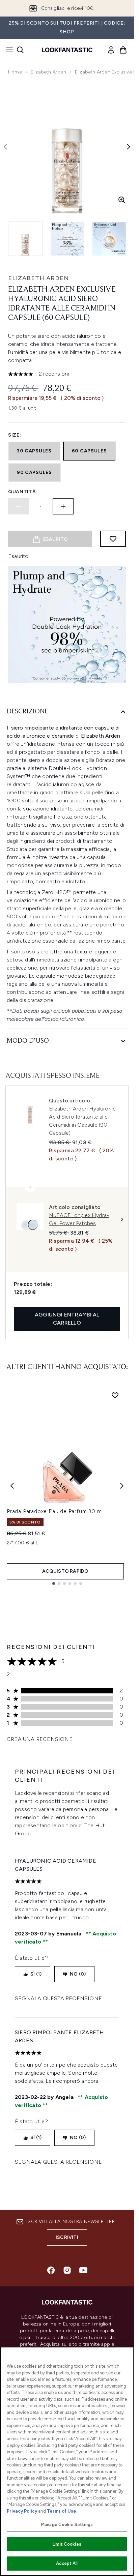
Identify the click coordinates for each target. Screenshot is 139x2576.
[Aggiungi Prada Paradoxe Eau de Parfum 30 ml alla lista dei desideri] (115, 1395)
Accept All (67, 2563)
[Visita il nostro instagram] (67, 2270)
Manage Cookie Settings (67, 2525)
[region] (67, 2461)
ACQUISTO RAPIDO (65, 1571)
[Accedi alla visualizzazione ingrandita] (122, 200)
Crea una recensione (40, 1739)
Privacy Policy (22, 2511)
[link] (111, 50)
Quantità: (23, 492)
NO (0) (78, 1974)
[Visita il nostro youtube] (83, 2270)
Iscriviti (67, 2237)
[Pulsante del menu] (7, 50)
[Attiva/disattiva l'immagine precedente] (5, 147)
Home (15, 72)
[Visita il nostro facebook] (51, 2270)
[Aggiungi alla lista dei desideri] (113, 539)
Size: (15, 435)
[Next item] (122, 1486)
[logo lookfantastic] (67, 50)
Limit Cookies (67, 2544)
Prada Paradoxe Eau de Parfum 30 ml (55, 1511)
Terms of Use (62, 2511)
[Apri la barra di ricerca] (20, 50)
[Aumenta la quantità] (63, 506)
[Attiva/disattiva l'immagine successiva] (129, 147)
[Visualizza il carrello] (123, 50)
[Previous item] (12, 1486)
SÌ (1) (36, 1974)
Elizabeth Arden (48, 72)
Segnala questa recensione (58, 1998)
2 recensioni (54, 374)
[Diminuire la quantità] (19, 506)
